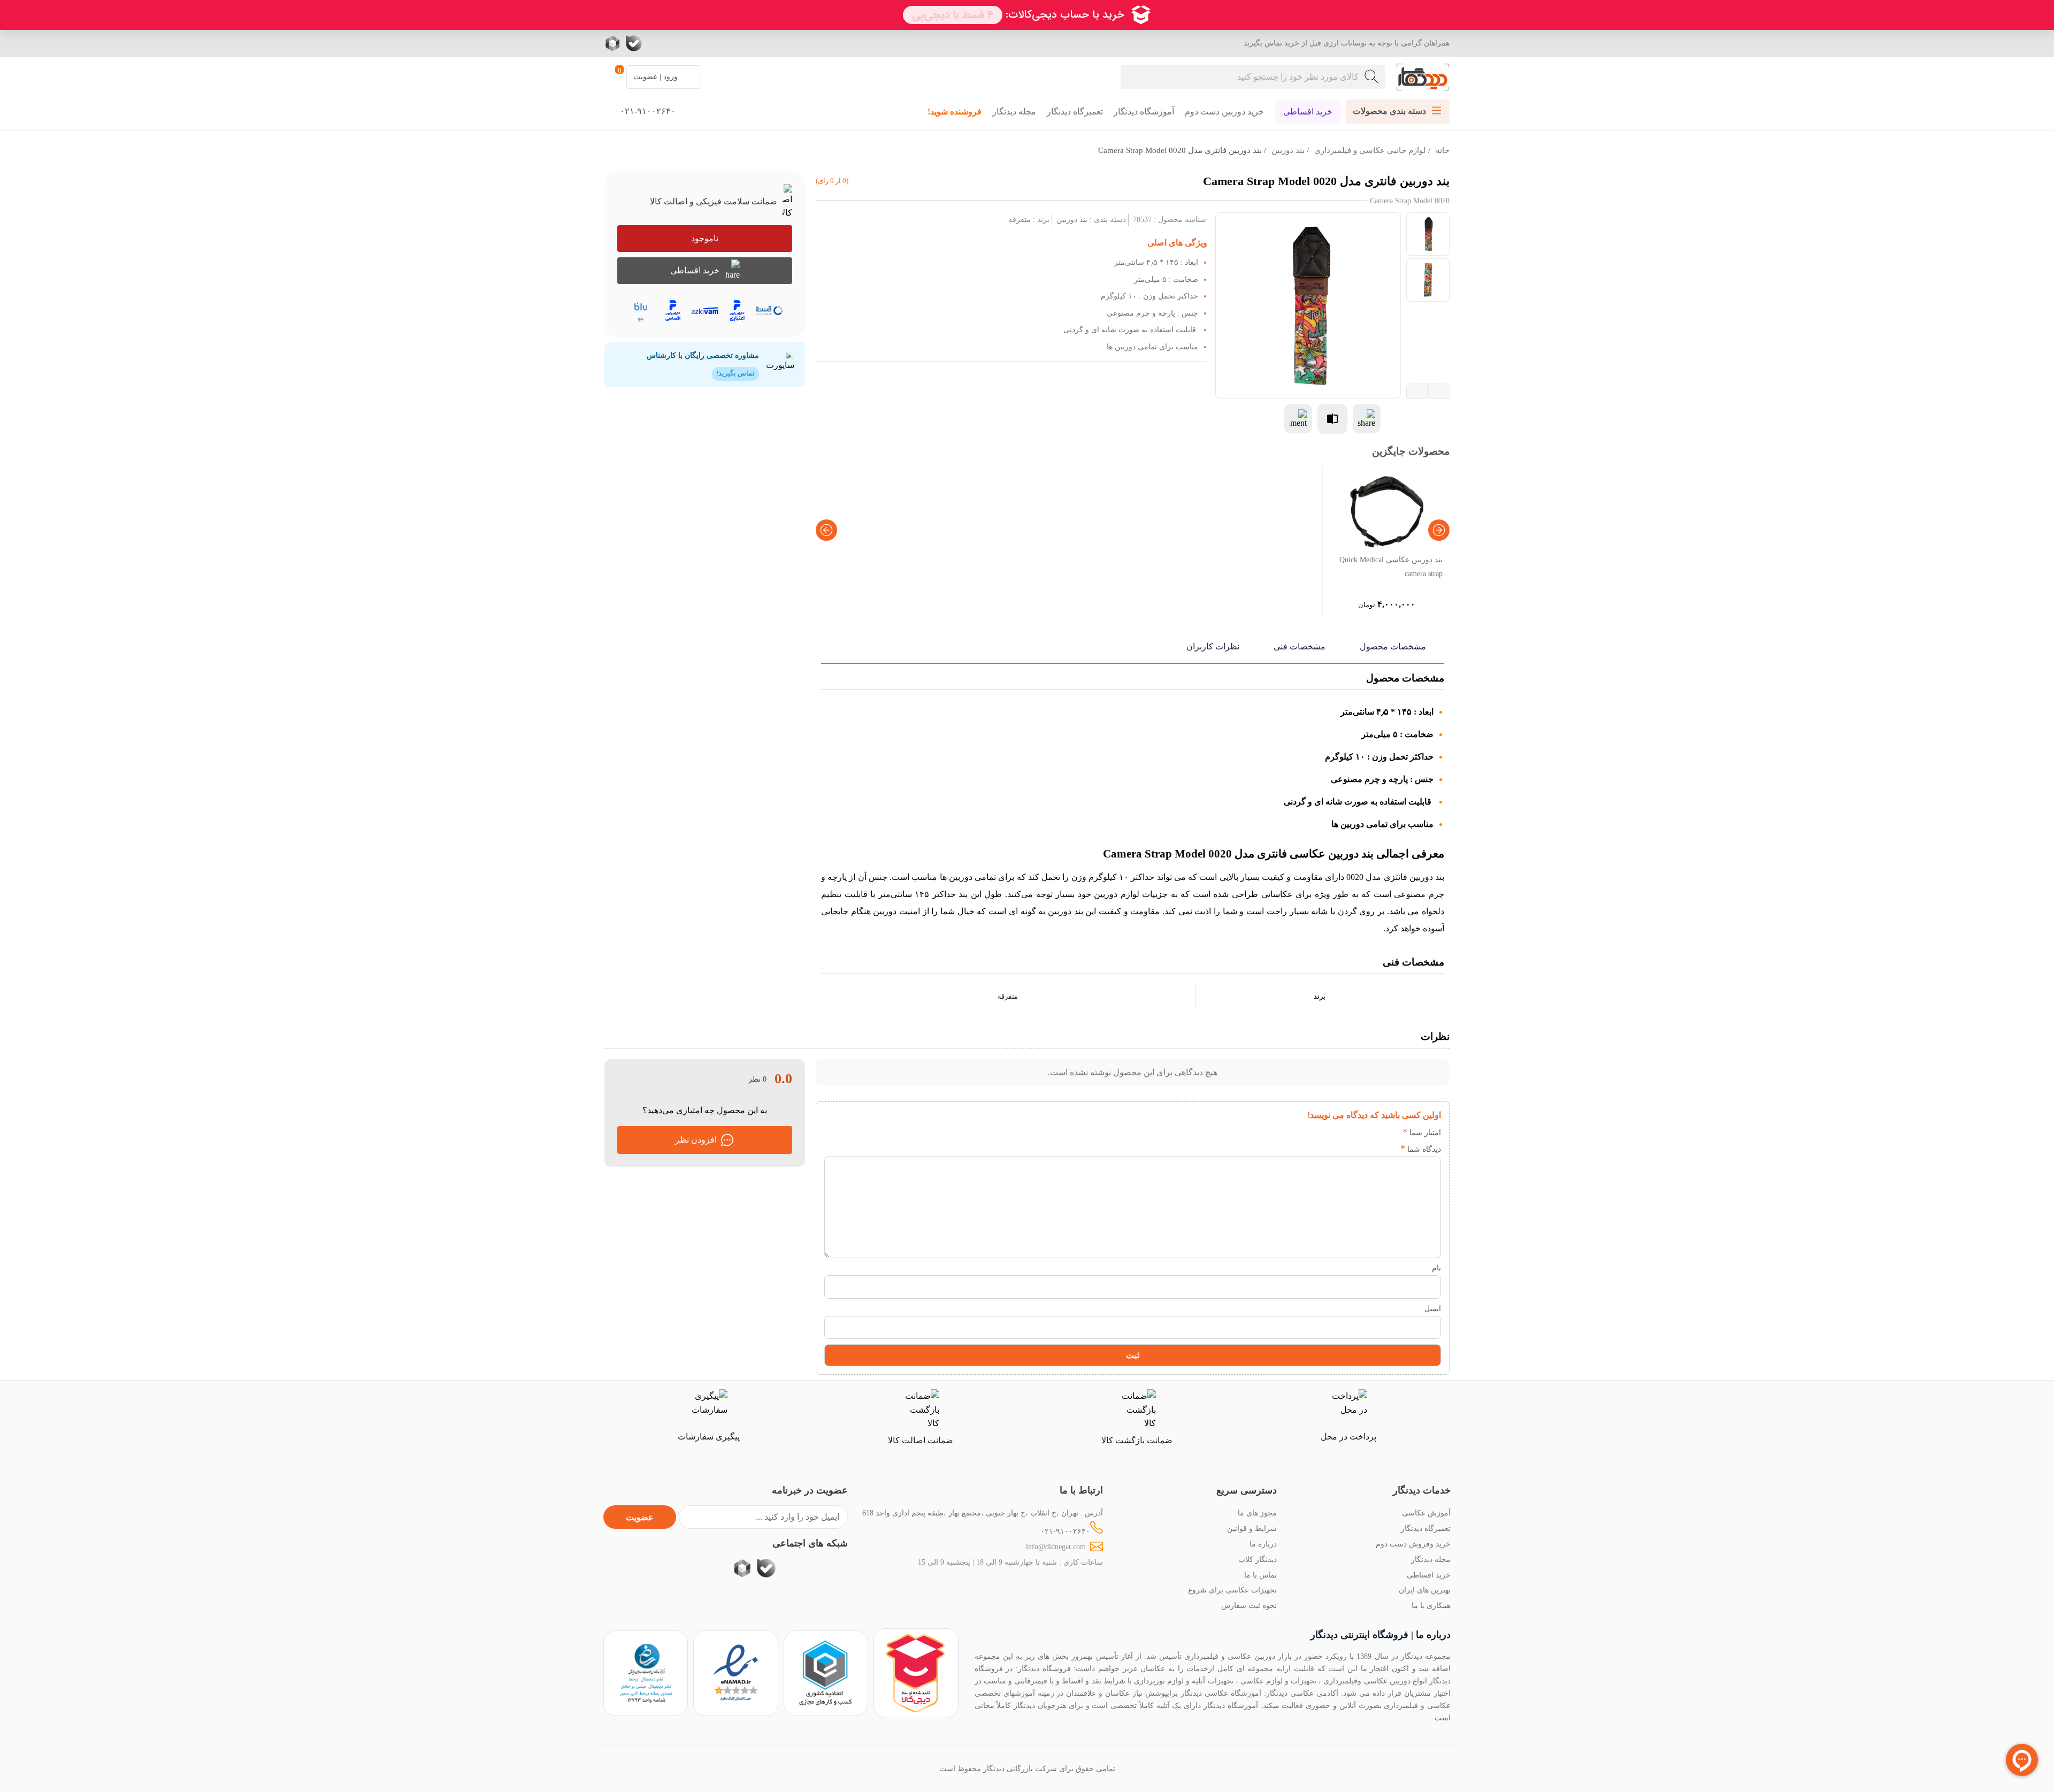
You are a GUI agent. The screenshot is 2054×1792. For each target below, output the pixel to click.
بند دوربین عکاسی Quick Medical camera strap (1391, 566)
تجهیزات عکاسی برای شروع (1232, 1590)
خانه (1443, 150)
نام (1436, 1268)
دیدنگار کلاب (1258, 1559)
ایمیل (1433, 1308)
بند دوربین (1288, 150)
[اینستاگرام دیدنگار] (698, 43)
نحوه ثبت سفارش (1249, 1605)
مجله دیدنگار (1014, 112)
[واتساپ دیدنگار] (655, 43)
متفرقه (1020, 219)
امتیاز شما (1422, 1132)
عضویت (640, 1517)
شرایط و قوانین (1252, 1528)
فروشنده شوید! (955, 112)
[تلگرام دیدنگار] (677, 43)
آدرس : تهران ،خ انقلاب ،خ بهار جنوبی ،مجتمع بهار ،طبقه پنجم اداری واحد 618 (983, 1513)
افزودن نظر (696, 1140)
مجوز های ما (1257, 1513)
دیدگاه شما (1421, 1149)
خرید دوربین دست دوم (1224, 112)
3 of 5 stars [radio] (1358, 1132)
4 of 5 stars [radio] (1342, 1132)
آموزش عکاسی (1426, 1513)
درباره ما (1263, 1544)
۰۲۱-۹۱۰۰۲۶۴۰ (1065, 1531)
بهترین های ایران (1425, 1590)
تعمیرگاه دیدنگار (1075, 112)
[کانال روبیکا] (614, 43)
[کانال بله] (634, 43)
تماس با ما (1260, 1575)
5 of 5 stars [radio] (1326, 1132)
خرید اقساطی (1308, 112)
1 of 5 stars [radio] (1390, 1132)
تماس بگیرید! (735, 373)
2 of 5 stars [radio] (1374, 1132)
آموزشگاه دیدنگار (1144, 112)
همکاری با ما (1431, 1605)
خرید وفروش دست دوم (1413, 1544)
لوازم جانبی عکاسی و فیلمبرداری (1370, 150)
